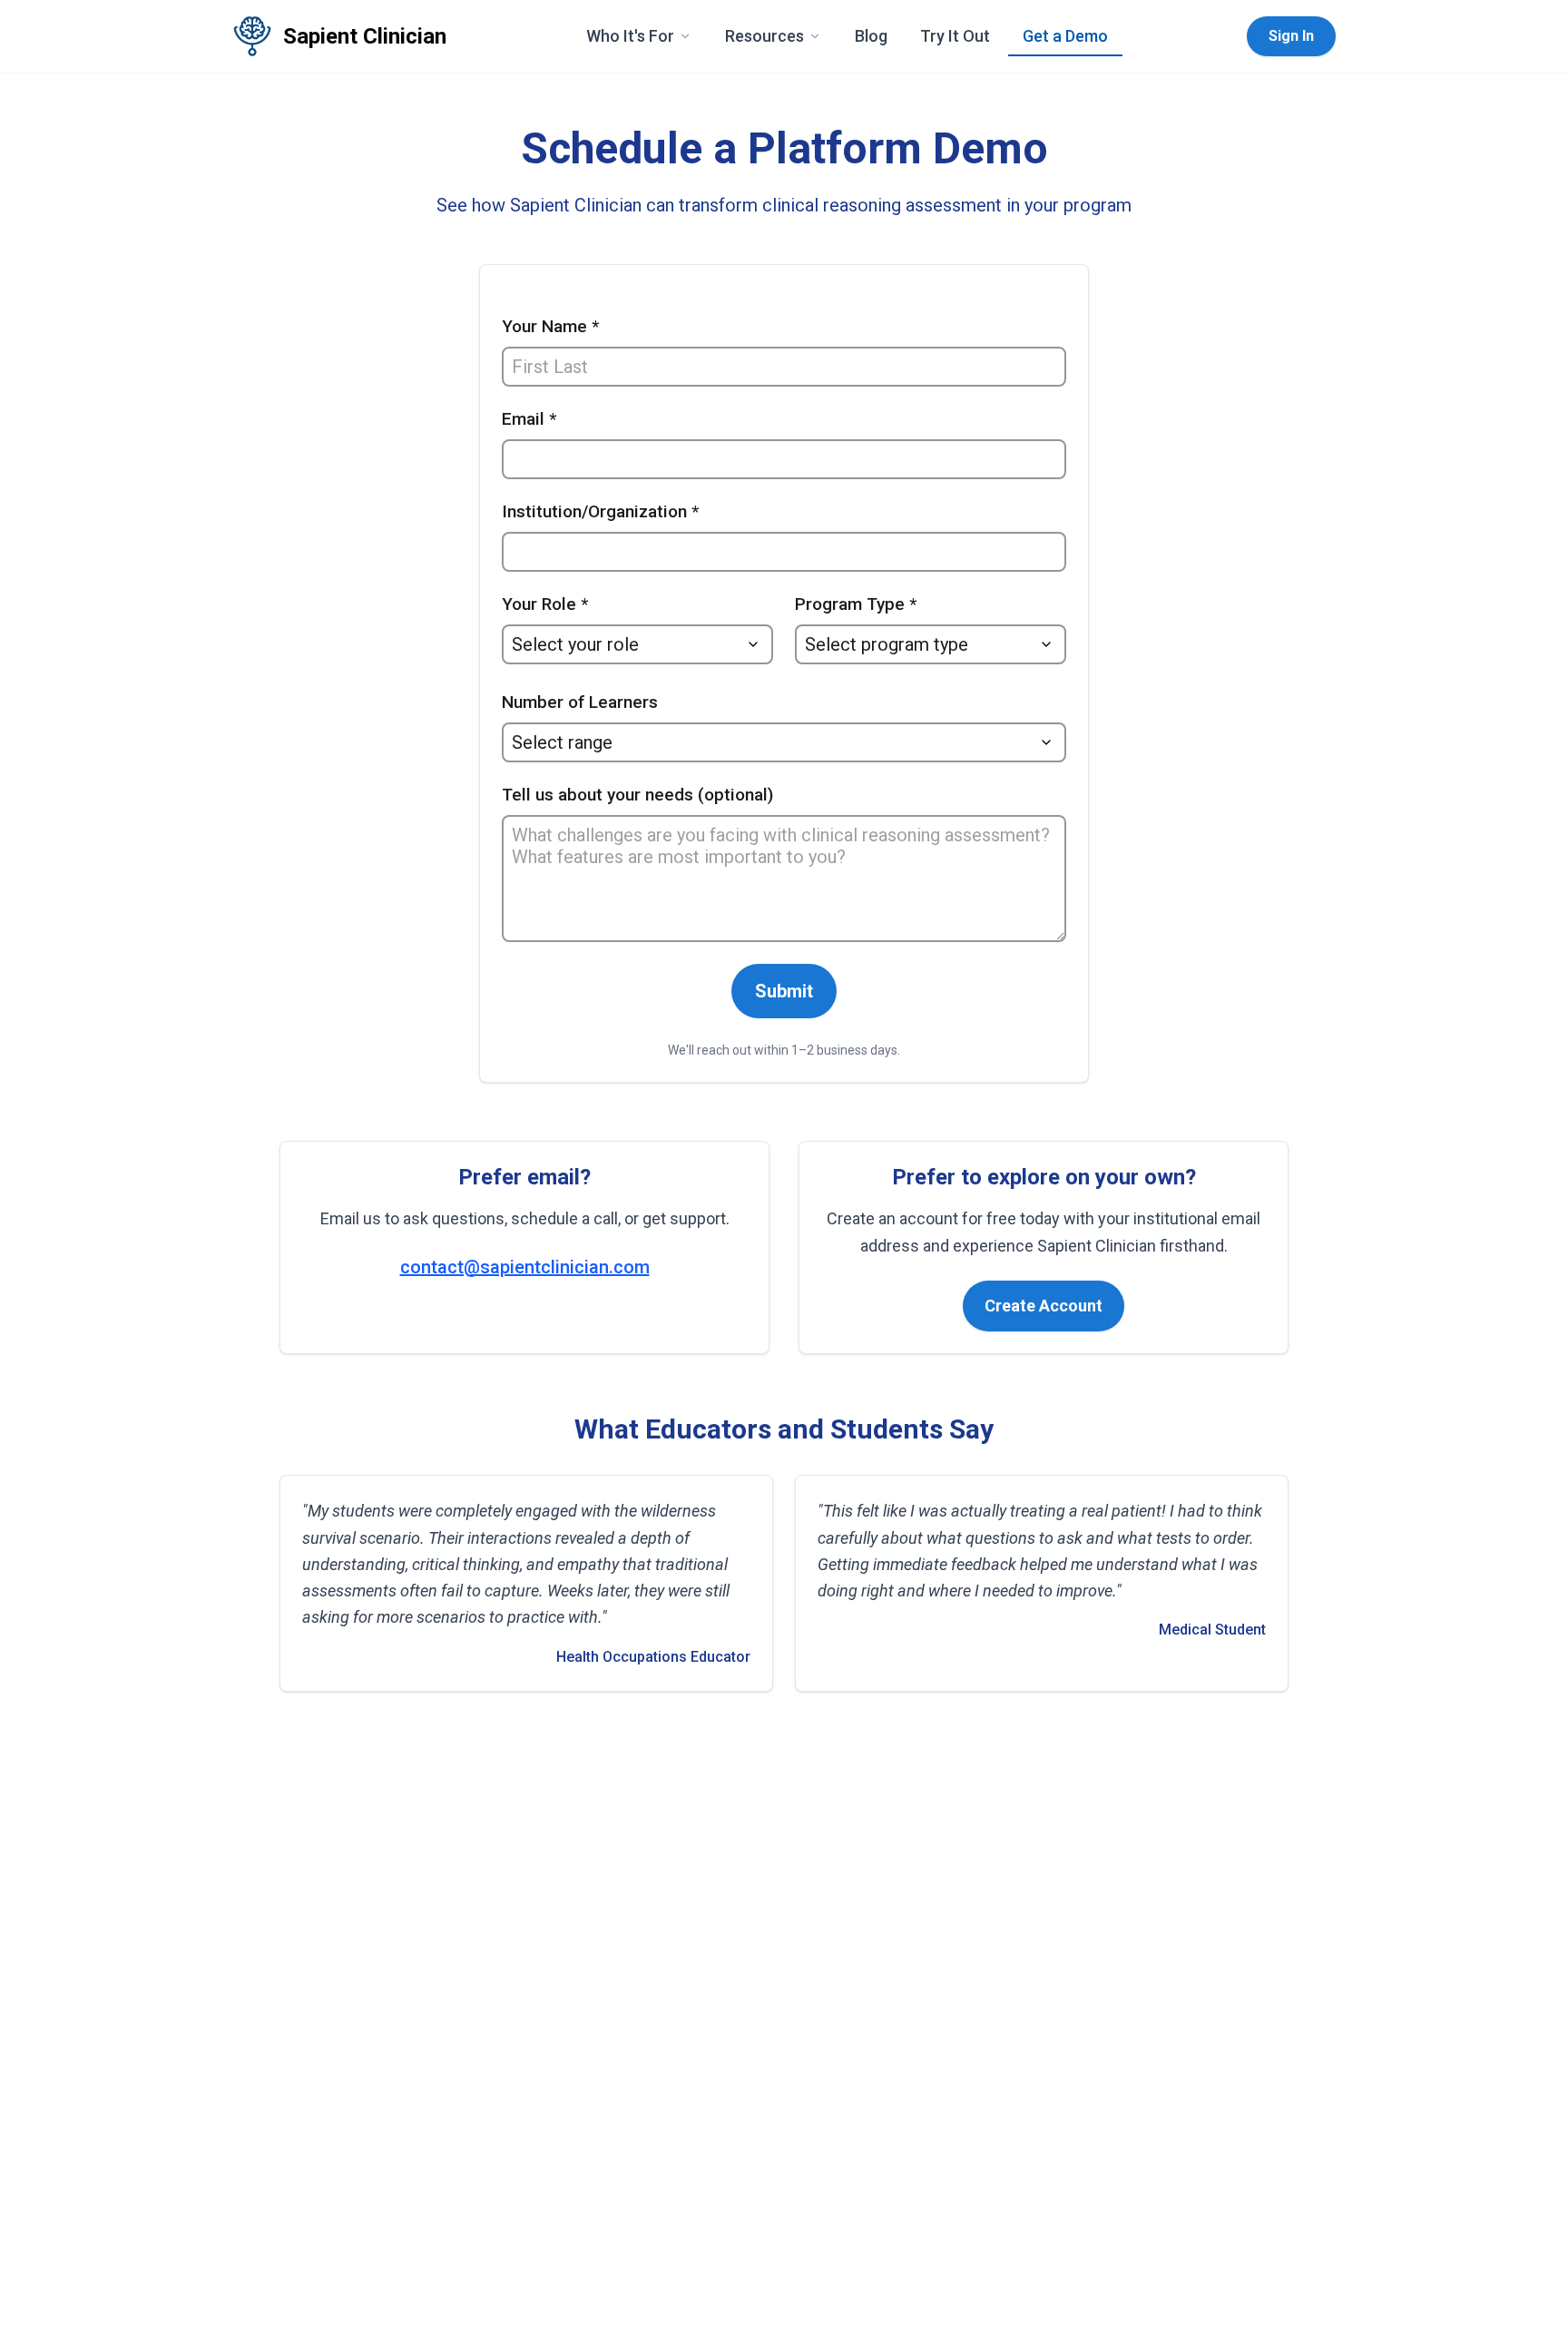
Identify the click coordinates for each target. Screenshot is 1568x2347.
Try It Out (955, 36)
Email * (529, 419)
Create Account (1044, 1306)
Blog (871, 36)
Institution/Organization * (600, 511)
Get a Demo (1065, 36)
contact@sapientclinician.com (525, 1267)
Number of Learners (580, 702)
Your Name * (550, 326)
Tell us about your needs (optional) (637, 795)
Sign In (1291, 36)
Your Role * (545, 604)
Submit (784, 991)
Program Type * (856, 604)
